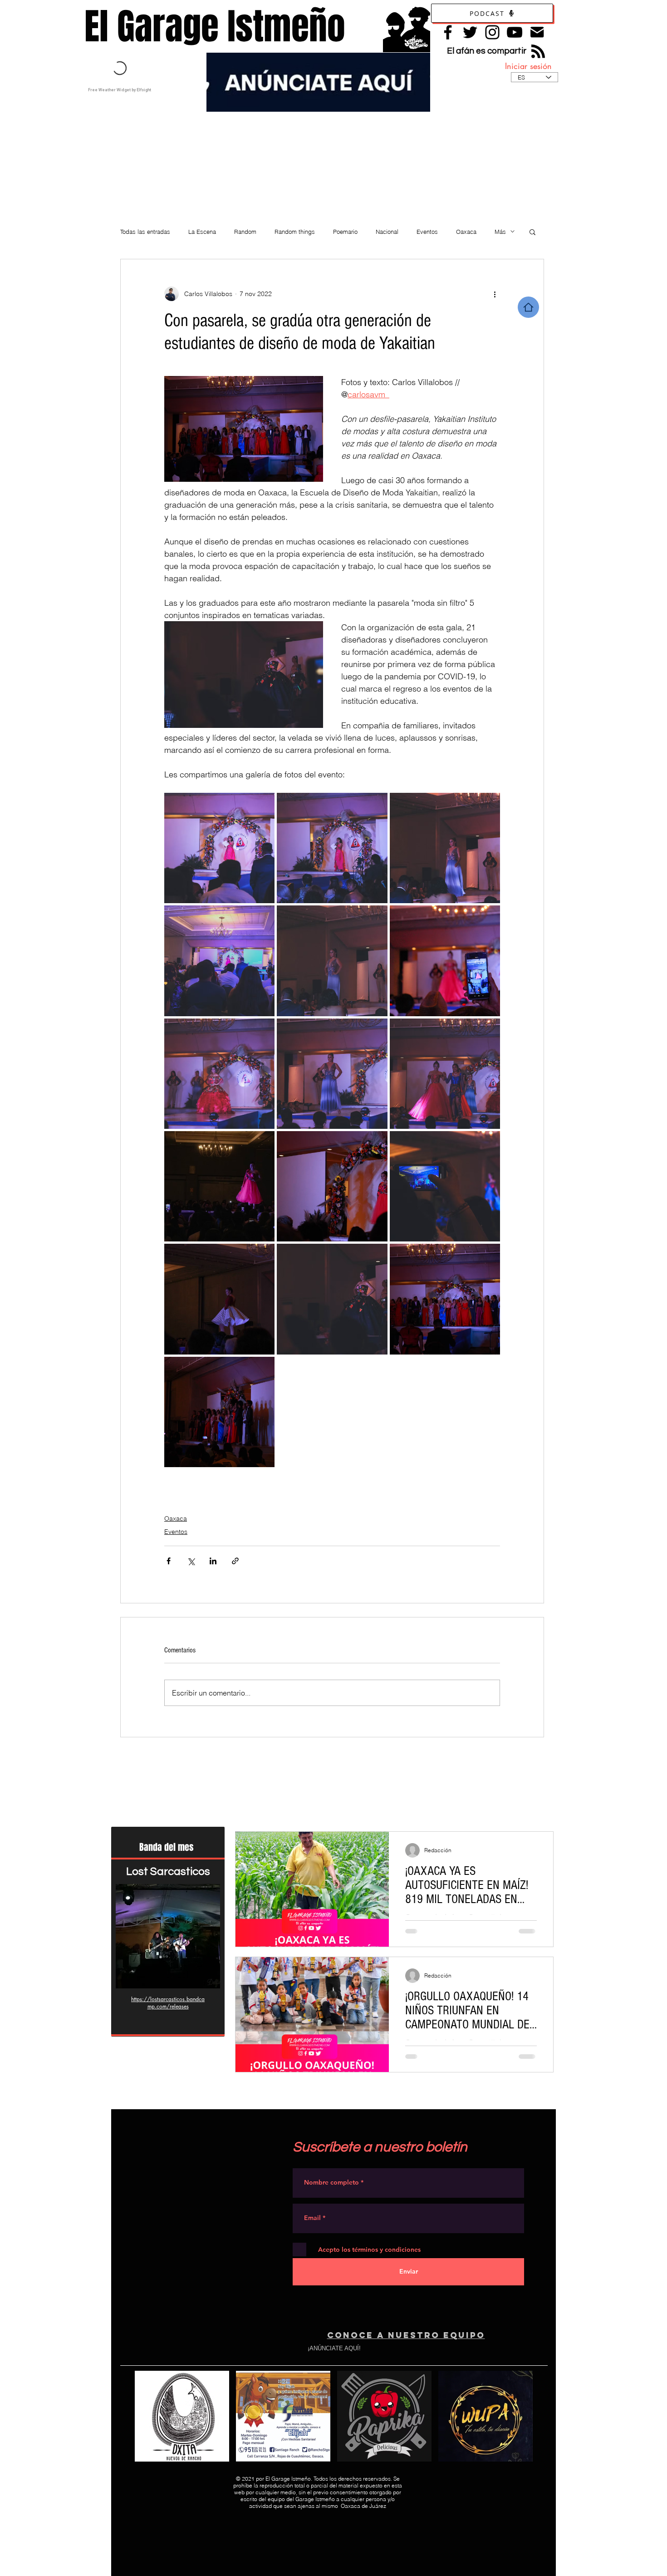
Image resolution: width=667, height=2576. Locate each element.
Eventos (427, 232)
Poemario (345, 232)
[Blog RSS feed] (538, 52)
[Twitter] (470, 32)
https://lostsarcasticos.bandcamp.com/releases (168, 2003)
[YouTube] (515, 32)
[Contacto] (537, 32)
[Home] (528, 307)
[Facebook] (448, 32)
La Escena (202, 232)
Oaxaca (466, 232)
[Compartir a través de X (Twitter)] (191, 1561)
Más (500, 232)
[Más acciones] (495, 294)
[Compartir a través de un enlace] (235, 1561)
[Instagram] (492, 32)
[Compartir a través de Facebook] (169, 1561)
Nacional (387, 232)
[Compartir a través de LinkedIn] (213, 1561)
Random (245, 232)
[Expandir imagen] (219, 848)
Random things (295, 232)
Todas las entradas (145, 232)
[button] (532, 232)
